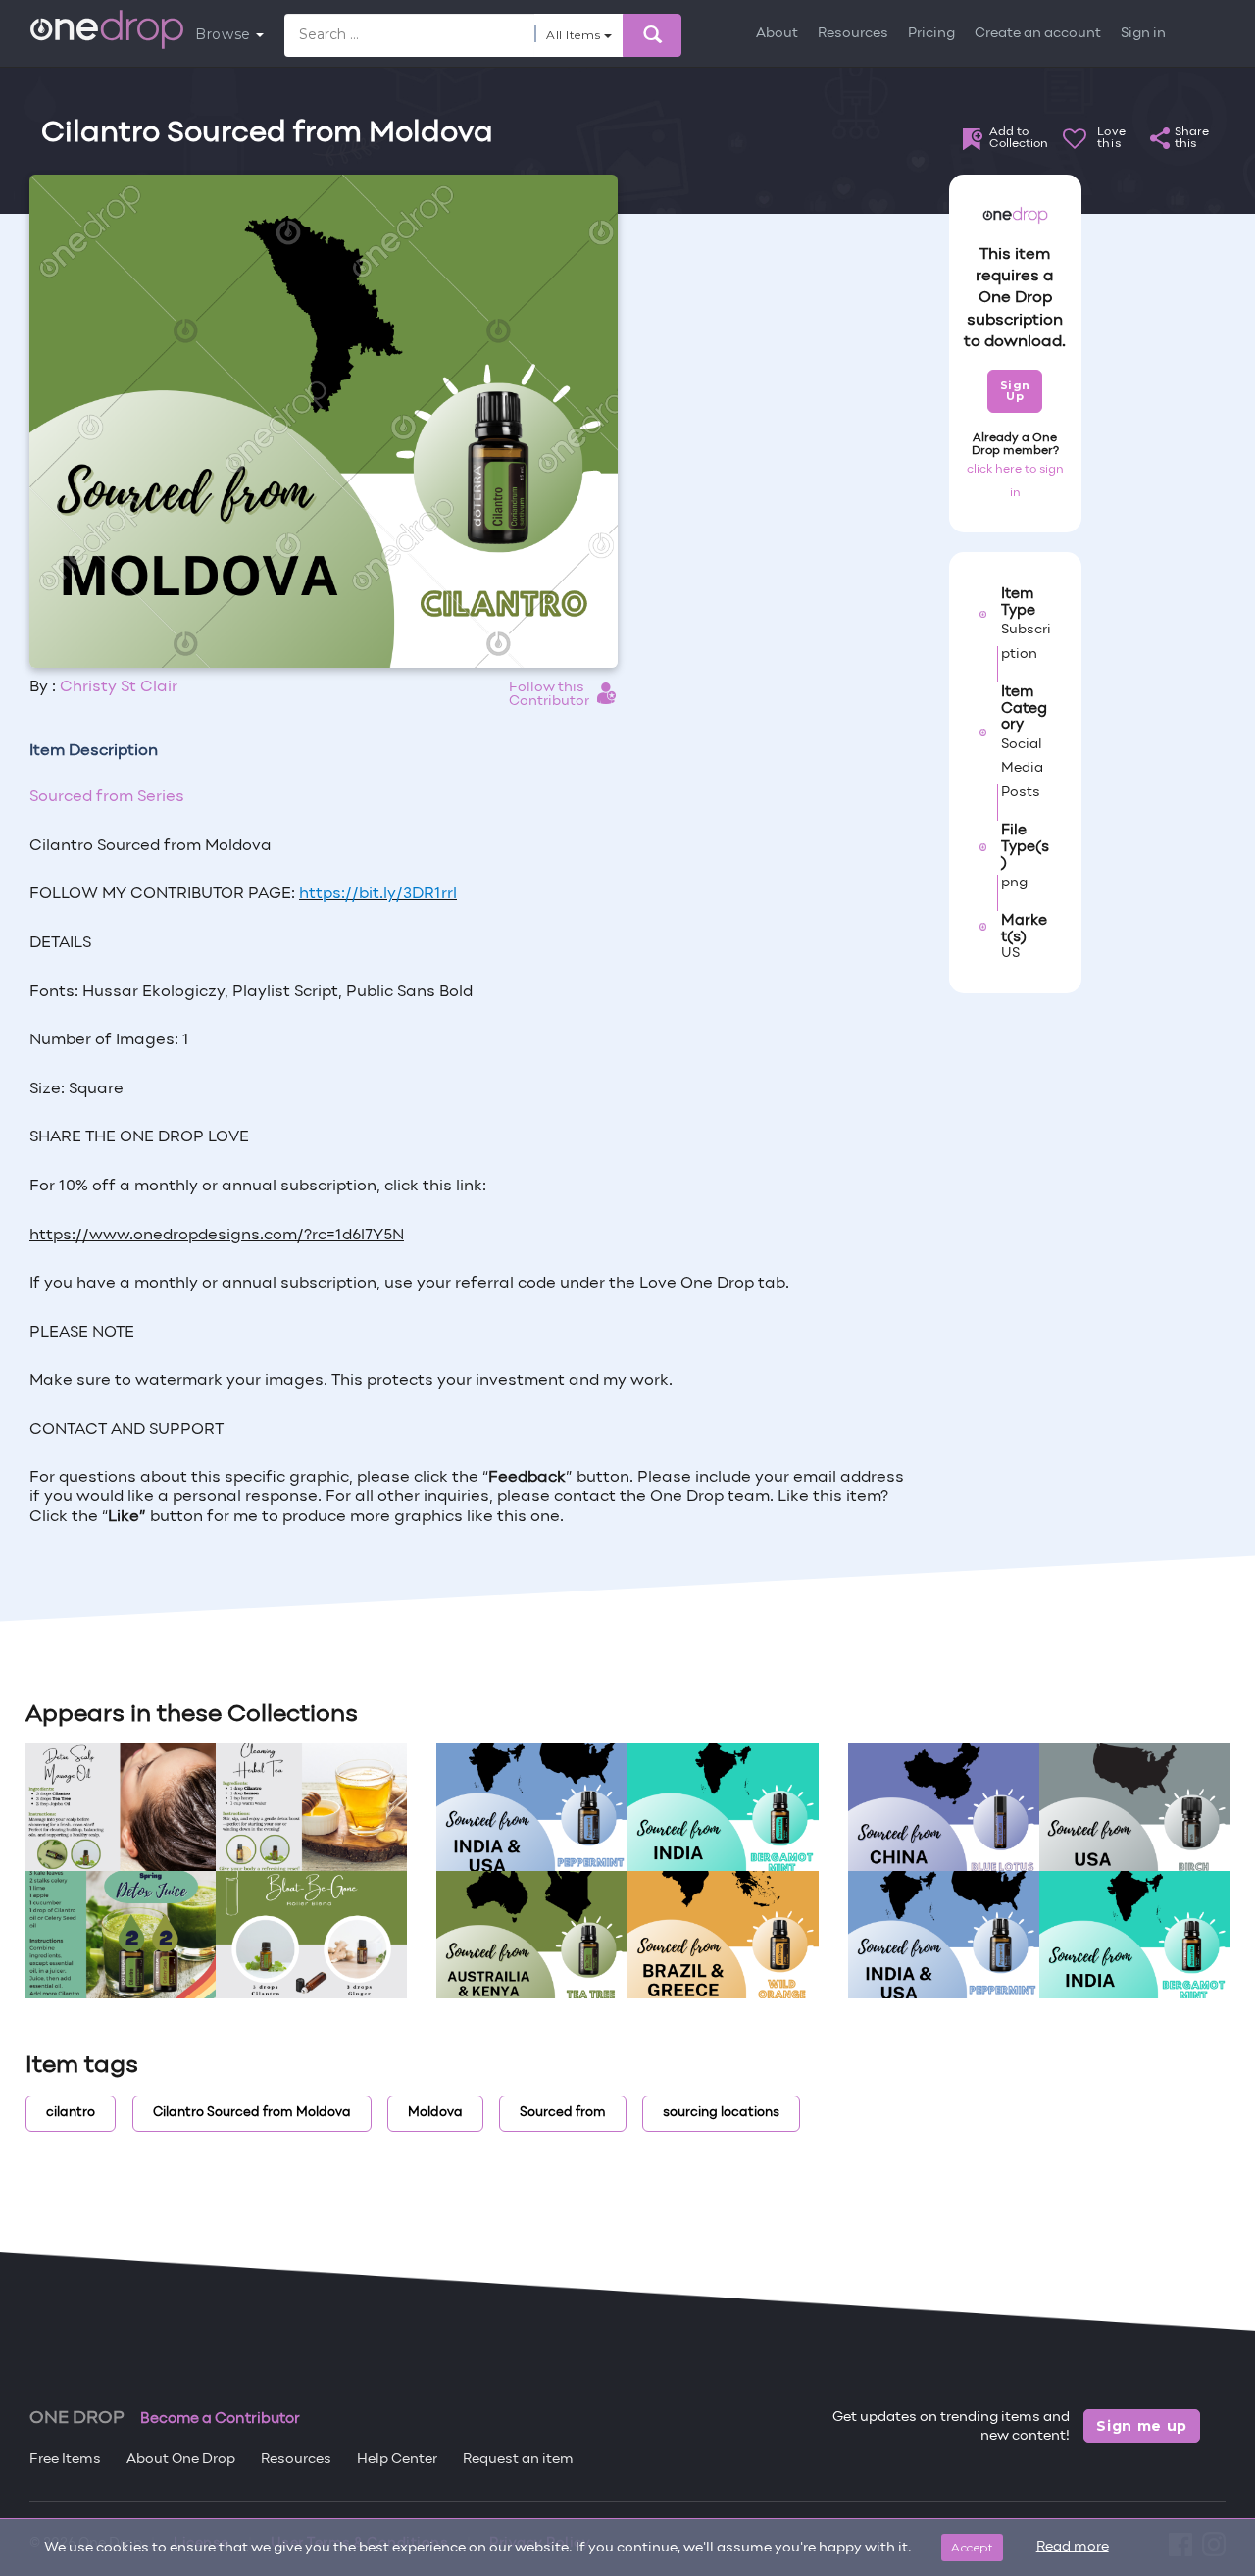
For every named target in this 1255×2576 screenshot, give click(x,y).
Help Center (397, 2460)
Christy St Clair (119, 687)
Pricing (931, 34)
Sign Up (1015, 391)
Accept (972, 2547)
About (777, 34)
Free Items (65, 2460)
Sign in (1143, 34)
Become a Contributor (220, 2419)
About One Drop (181, 2460)
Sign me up (1142, 2426)
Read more (1073, 2547)
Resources (853, 34)
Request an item (518, 2460)
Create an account (1038, 34)
